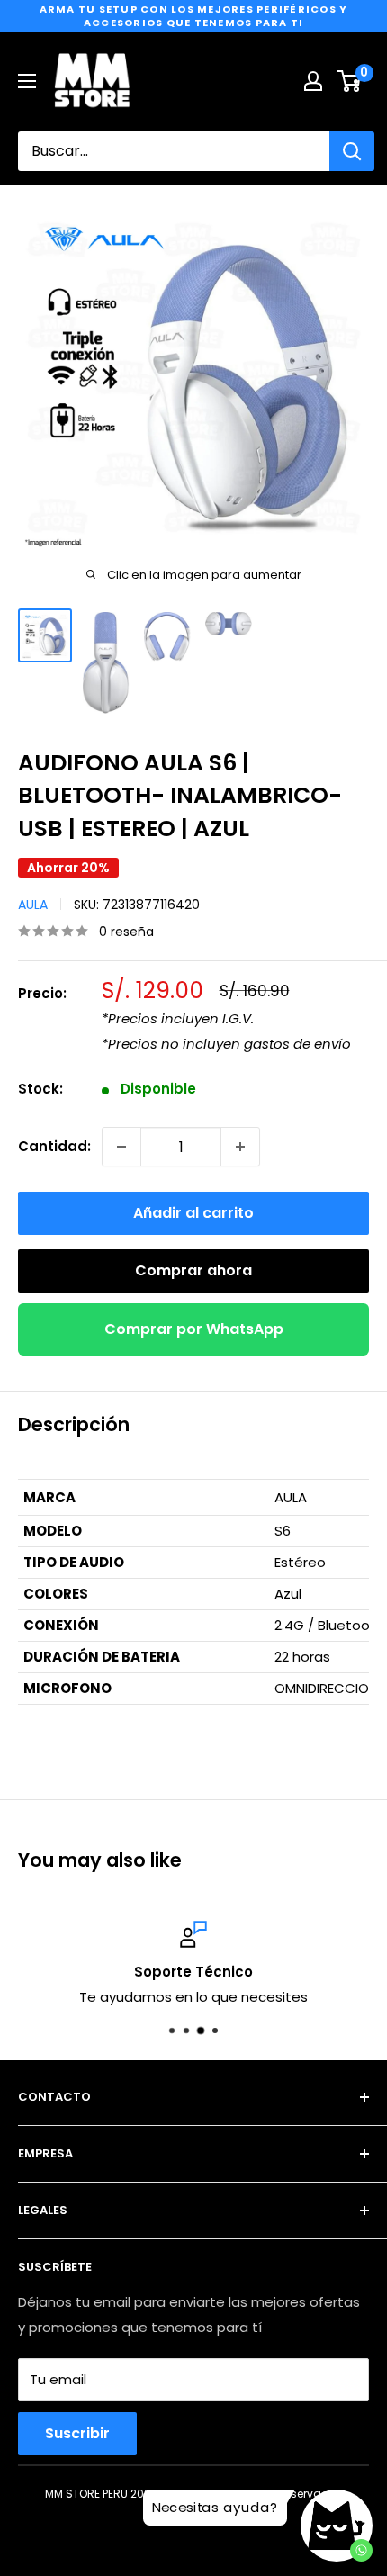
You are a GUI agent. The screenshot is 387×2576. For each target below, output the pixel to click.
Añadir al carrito (193, 1213)
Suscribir (77, 2433)
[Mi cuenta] (313, 81)
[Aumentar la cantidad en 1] (240, 1147)
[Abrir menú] (27, 81)
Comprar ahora (193, 1270)
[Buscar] (352, 151)
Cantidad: (54, 1146)
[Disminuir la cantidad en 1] (121, 1147)
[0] (350, 81)
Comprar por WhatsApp (194, 1329)
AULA (33, 905)
